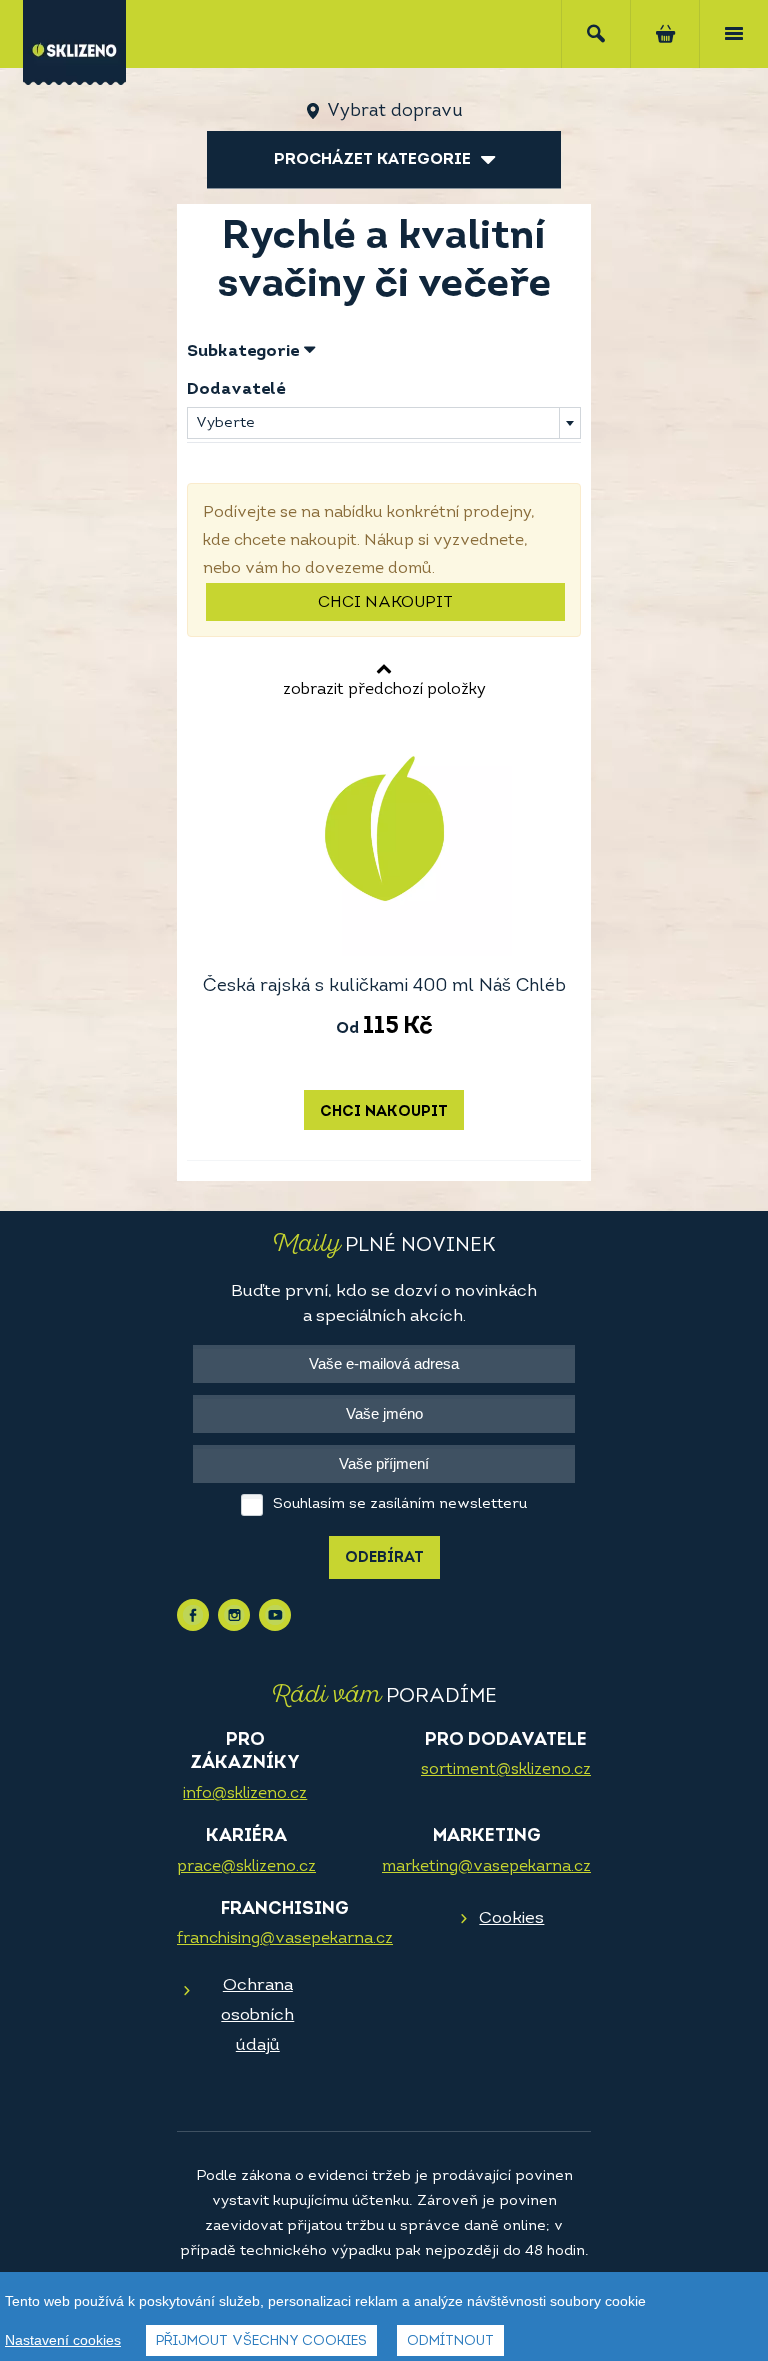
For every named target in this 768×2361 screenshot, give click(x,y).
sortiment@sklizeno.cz (506, 1770)
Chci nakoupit (385, 603)
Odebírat (384, 1558)
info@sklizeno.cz (245, 1794)
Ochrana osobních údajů (257, 2015)
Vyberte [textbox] (225, 423)
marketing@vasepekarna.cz (486, 1867)
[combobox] (384, 423)
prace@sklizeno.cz (246, 1867)
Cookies (511, 1918)
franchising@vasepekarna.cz (285, 1939)
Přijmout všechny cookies (261, 2341)
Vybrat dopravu (394, 112)
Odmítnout (450, 2341)
